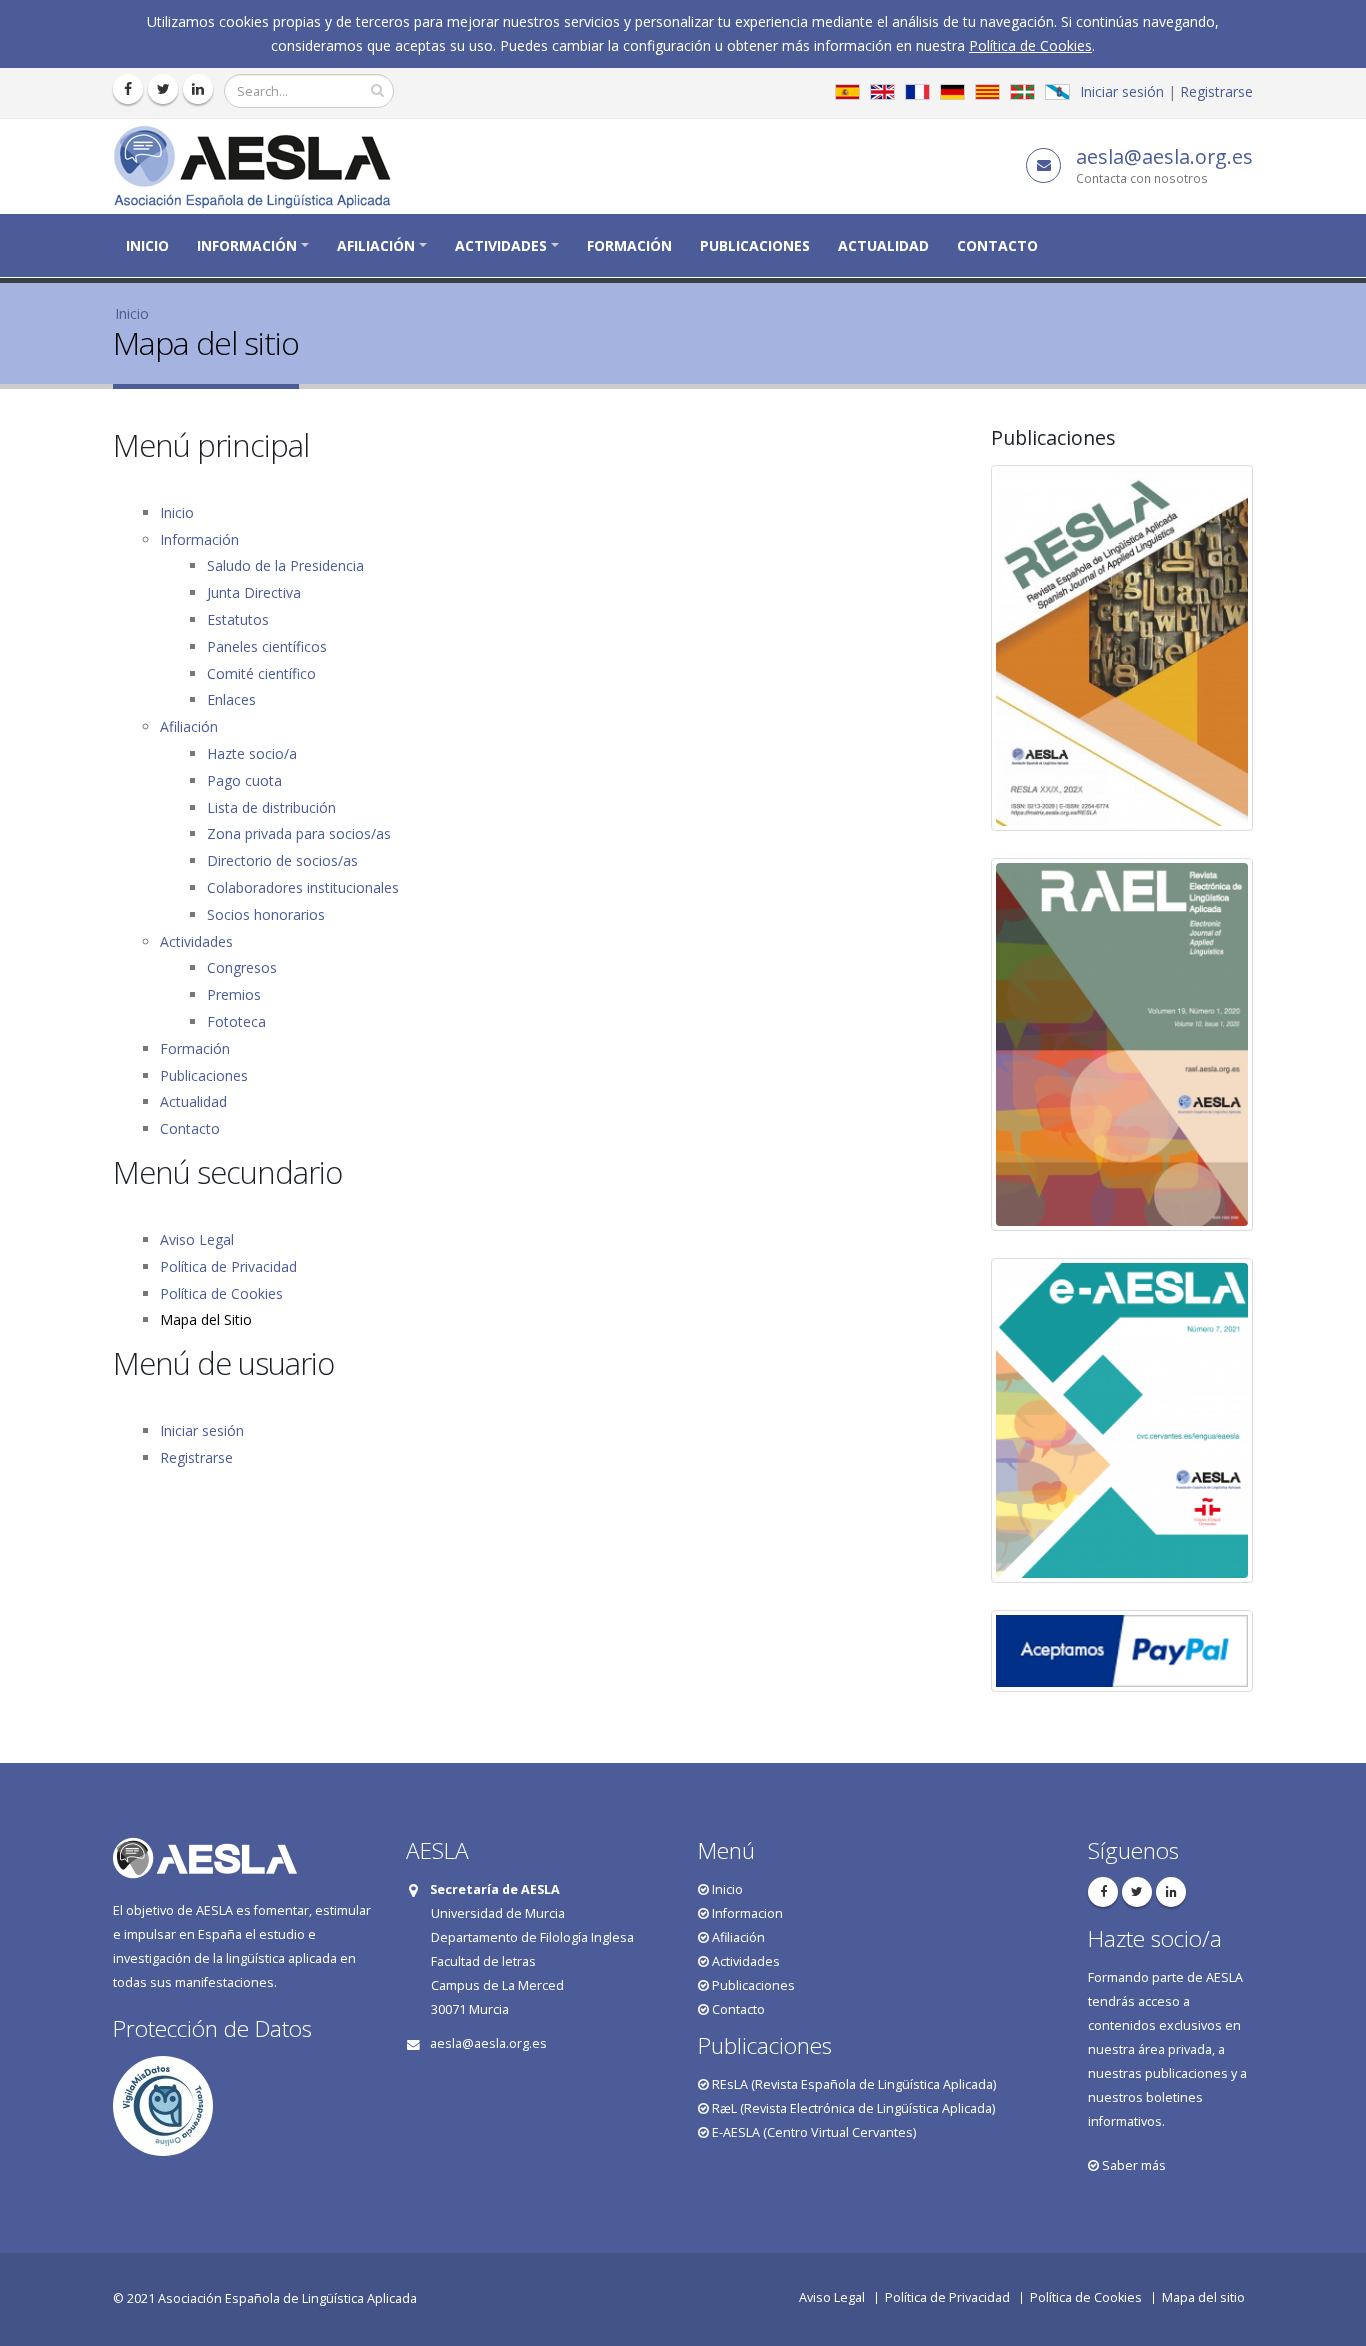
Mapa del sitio (1203, 2297)
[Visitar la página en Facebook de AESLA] (128, 89)
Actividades (501, 245)
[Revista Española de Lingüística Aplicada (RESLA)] (1122, 648)
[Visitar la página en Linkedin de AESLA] (198, 89)
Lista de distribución (271, 807)
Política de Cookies (1030, 45)
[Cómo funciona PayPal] (1122, 1651)
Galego (1057, 92)
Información (247, 245)
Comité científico (261, 673)
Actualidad (883, 245)
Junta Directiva (254, 592)
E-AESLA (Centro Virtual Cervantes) (812, 2132)
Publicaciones (755, 245)
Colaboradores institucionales (303, 887)
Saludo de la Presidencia (285, 565)
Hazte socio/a (252, 753)
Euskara (1022, 92)
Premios (234, 994)
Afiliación (376, 245)
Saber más (1132, 2165)
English (882, 92)
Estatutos (238, 619)
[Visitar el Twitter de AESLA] (163, 89)
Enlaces (231, 699)
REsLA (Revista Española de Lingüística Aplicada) (852, 2084)
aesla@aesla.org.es (1164, 156)
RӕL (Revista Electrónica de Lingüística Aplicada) (852, 2108)
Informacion (746, 1913)
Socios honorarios (266, 914)
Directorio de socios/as (282, 860)
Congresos (242, 967)
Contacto (997, 245)
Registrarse (1216, 91)
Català (987, 92)
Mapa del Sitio (206, 1319)
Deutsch (952, 92)
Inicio (147, 245)
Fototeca (236, 1021)
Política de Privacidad (228, 1266)
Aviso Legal (197, 1239)
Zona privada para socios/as (299, 833)
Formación (629, 245)
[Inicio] (259, 164)
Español (847, 92)
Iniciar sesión (1122, 91)
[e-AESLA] (1122, 1420)
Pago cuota (244, 780)
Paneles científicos (267, 646)
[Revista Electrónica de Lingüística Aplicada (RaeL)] (1122, 1044)
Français (917, 92)
